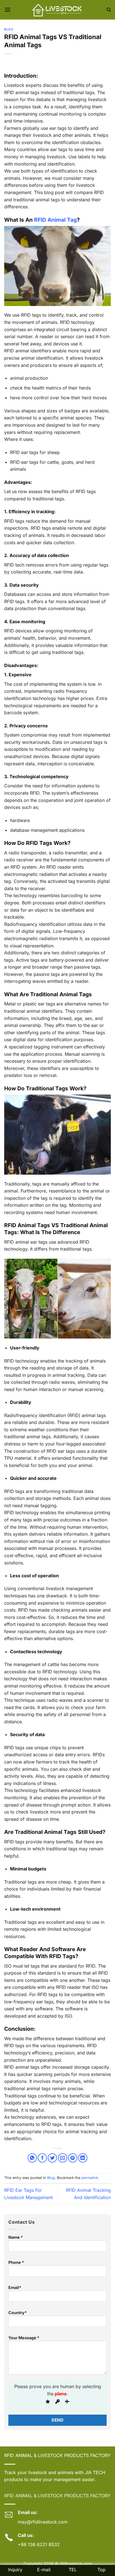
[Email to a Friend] (63, 2158)
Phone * (16, 2262)
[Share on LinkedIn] (83, 2158)
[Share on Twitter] (52, 2158)
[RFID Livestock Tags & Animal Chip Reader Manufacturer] (57, 10)
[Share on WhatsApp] (32, 2158)
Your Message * (24, 2338)
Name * (16, 2237)
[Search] (109, 10)
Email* (15, 2287)
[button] (8, 10)
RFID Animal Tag (55, 220)
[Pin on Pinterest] (73, 2158)
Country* (18, 2313)
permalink (90, 2178)
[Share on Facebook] (42, 2158)
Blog (9, 29)
